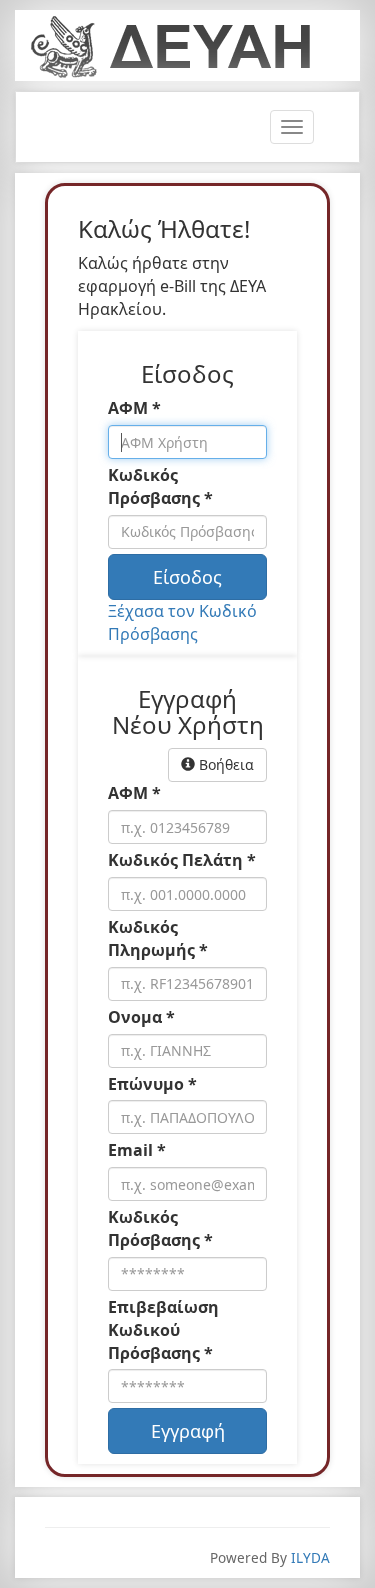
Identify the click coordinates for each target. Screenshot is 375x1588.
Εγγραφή (188, 1431)
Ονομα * (141, 1017)
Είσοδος (187, 577)
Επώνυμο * (152, 1084)
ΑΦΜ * (134, 408)
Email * (137, 1150)
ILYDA (310, 1557)
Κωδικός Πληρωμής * (158, 938)
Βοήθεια (224, 764)
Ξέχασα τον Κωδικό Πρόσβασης (182, 622)
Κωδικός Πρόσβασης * (160, 486)
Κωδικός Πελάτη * (182, 860)
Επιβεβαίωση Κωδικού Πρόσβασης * (163, 1330)
